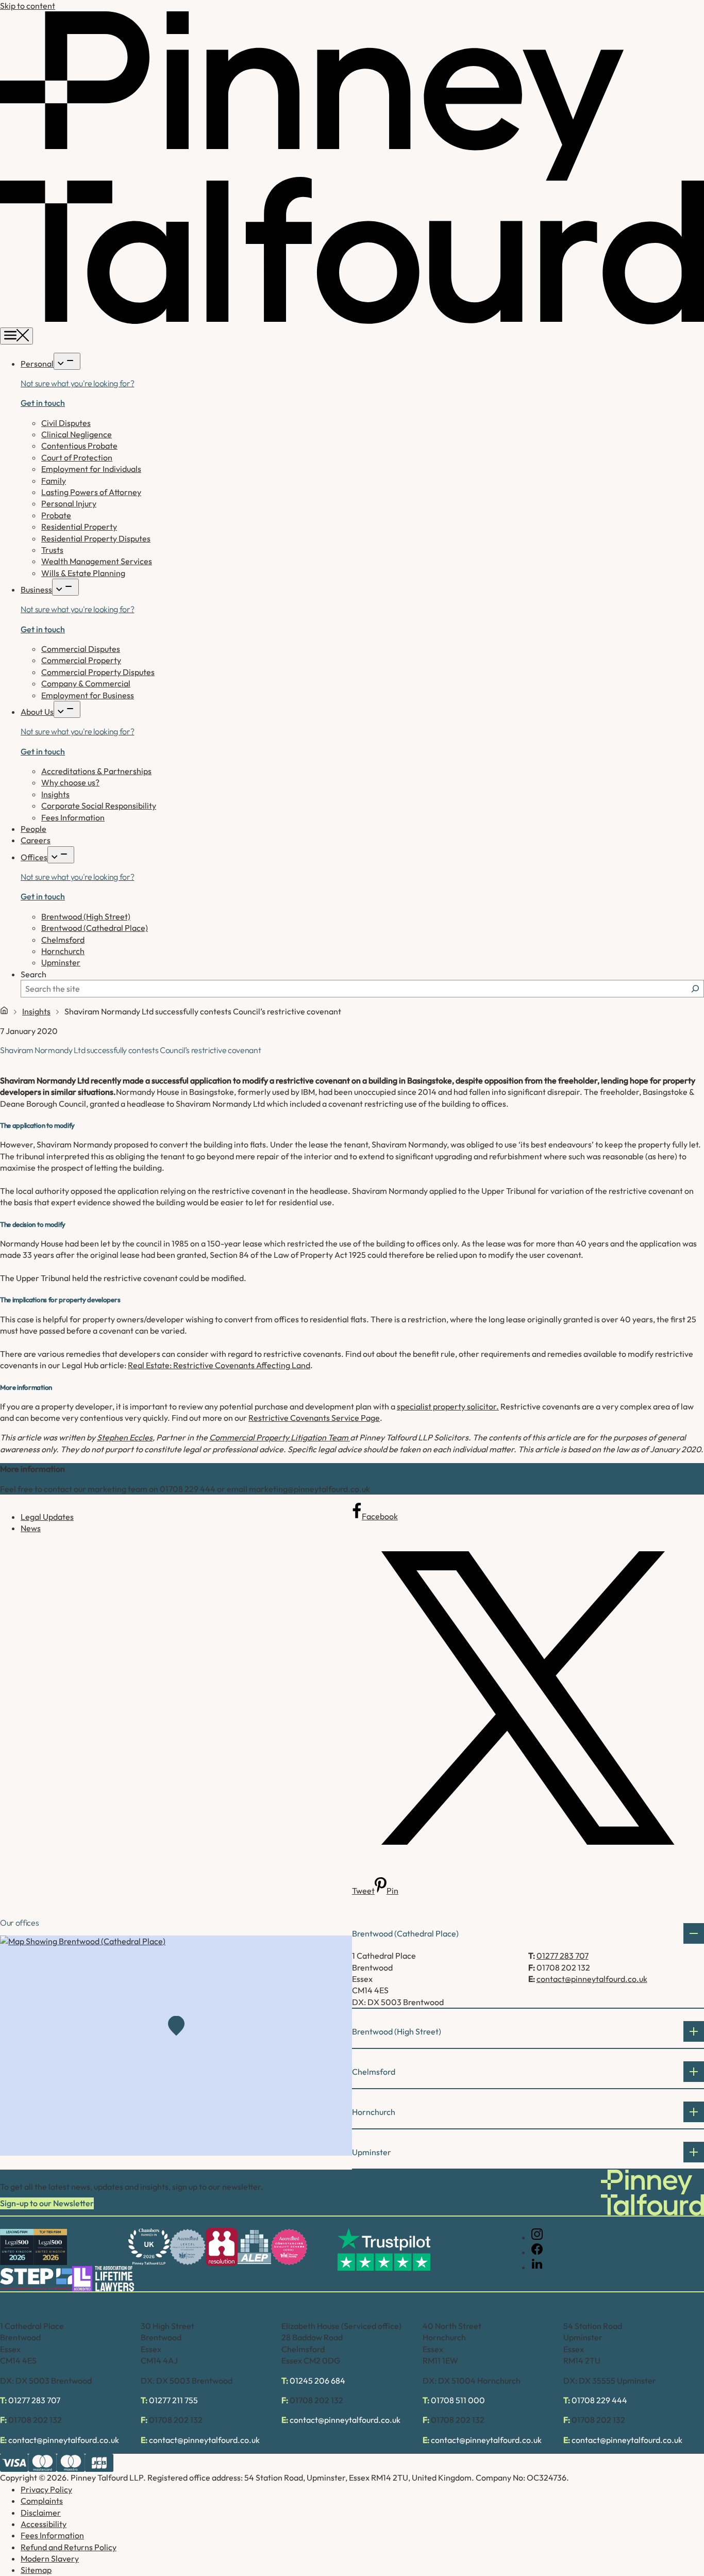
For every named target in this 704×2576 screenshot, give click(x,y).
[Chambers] (149, 2247)
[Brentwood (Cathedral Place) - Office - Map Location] (176, 2046)
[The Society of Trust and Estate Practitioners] (36, 2279)
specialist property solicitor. (448, 1406)
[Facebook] (537, 2252)
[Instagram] (537, 2237)
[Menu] (16, 336)
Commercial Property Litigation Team (280, 1437)
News (31, 1528)
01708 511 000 (458, 2400)
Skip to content (28, 6)
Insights (36, 1011)
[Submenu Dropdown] (67, 361)
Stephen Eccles (125, 1437)
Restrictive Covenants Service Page (314, 1418)
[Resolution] (222, 2247)
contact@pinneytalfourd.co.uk (592, 1979)
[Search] (695, 989)
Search (33, 974)
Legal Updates (47, 1517)
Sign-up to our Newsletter (47, 2203)
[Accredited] (188, 2247)
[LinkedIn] (537, 2267)
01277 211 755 (173, 2400)
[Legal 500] (17, 2247)
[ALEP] (254, 2247)
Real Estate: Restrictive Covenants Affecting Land (219, 1365)
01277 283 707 (563, 1956)
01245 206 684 (317, 2381)
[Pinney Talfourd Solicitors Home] (352, 321)
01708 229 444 (599, 2400)
